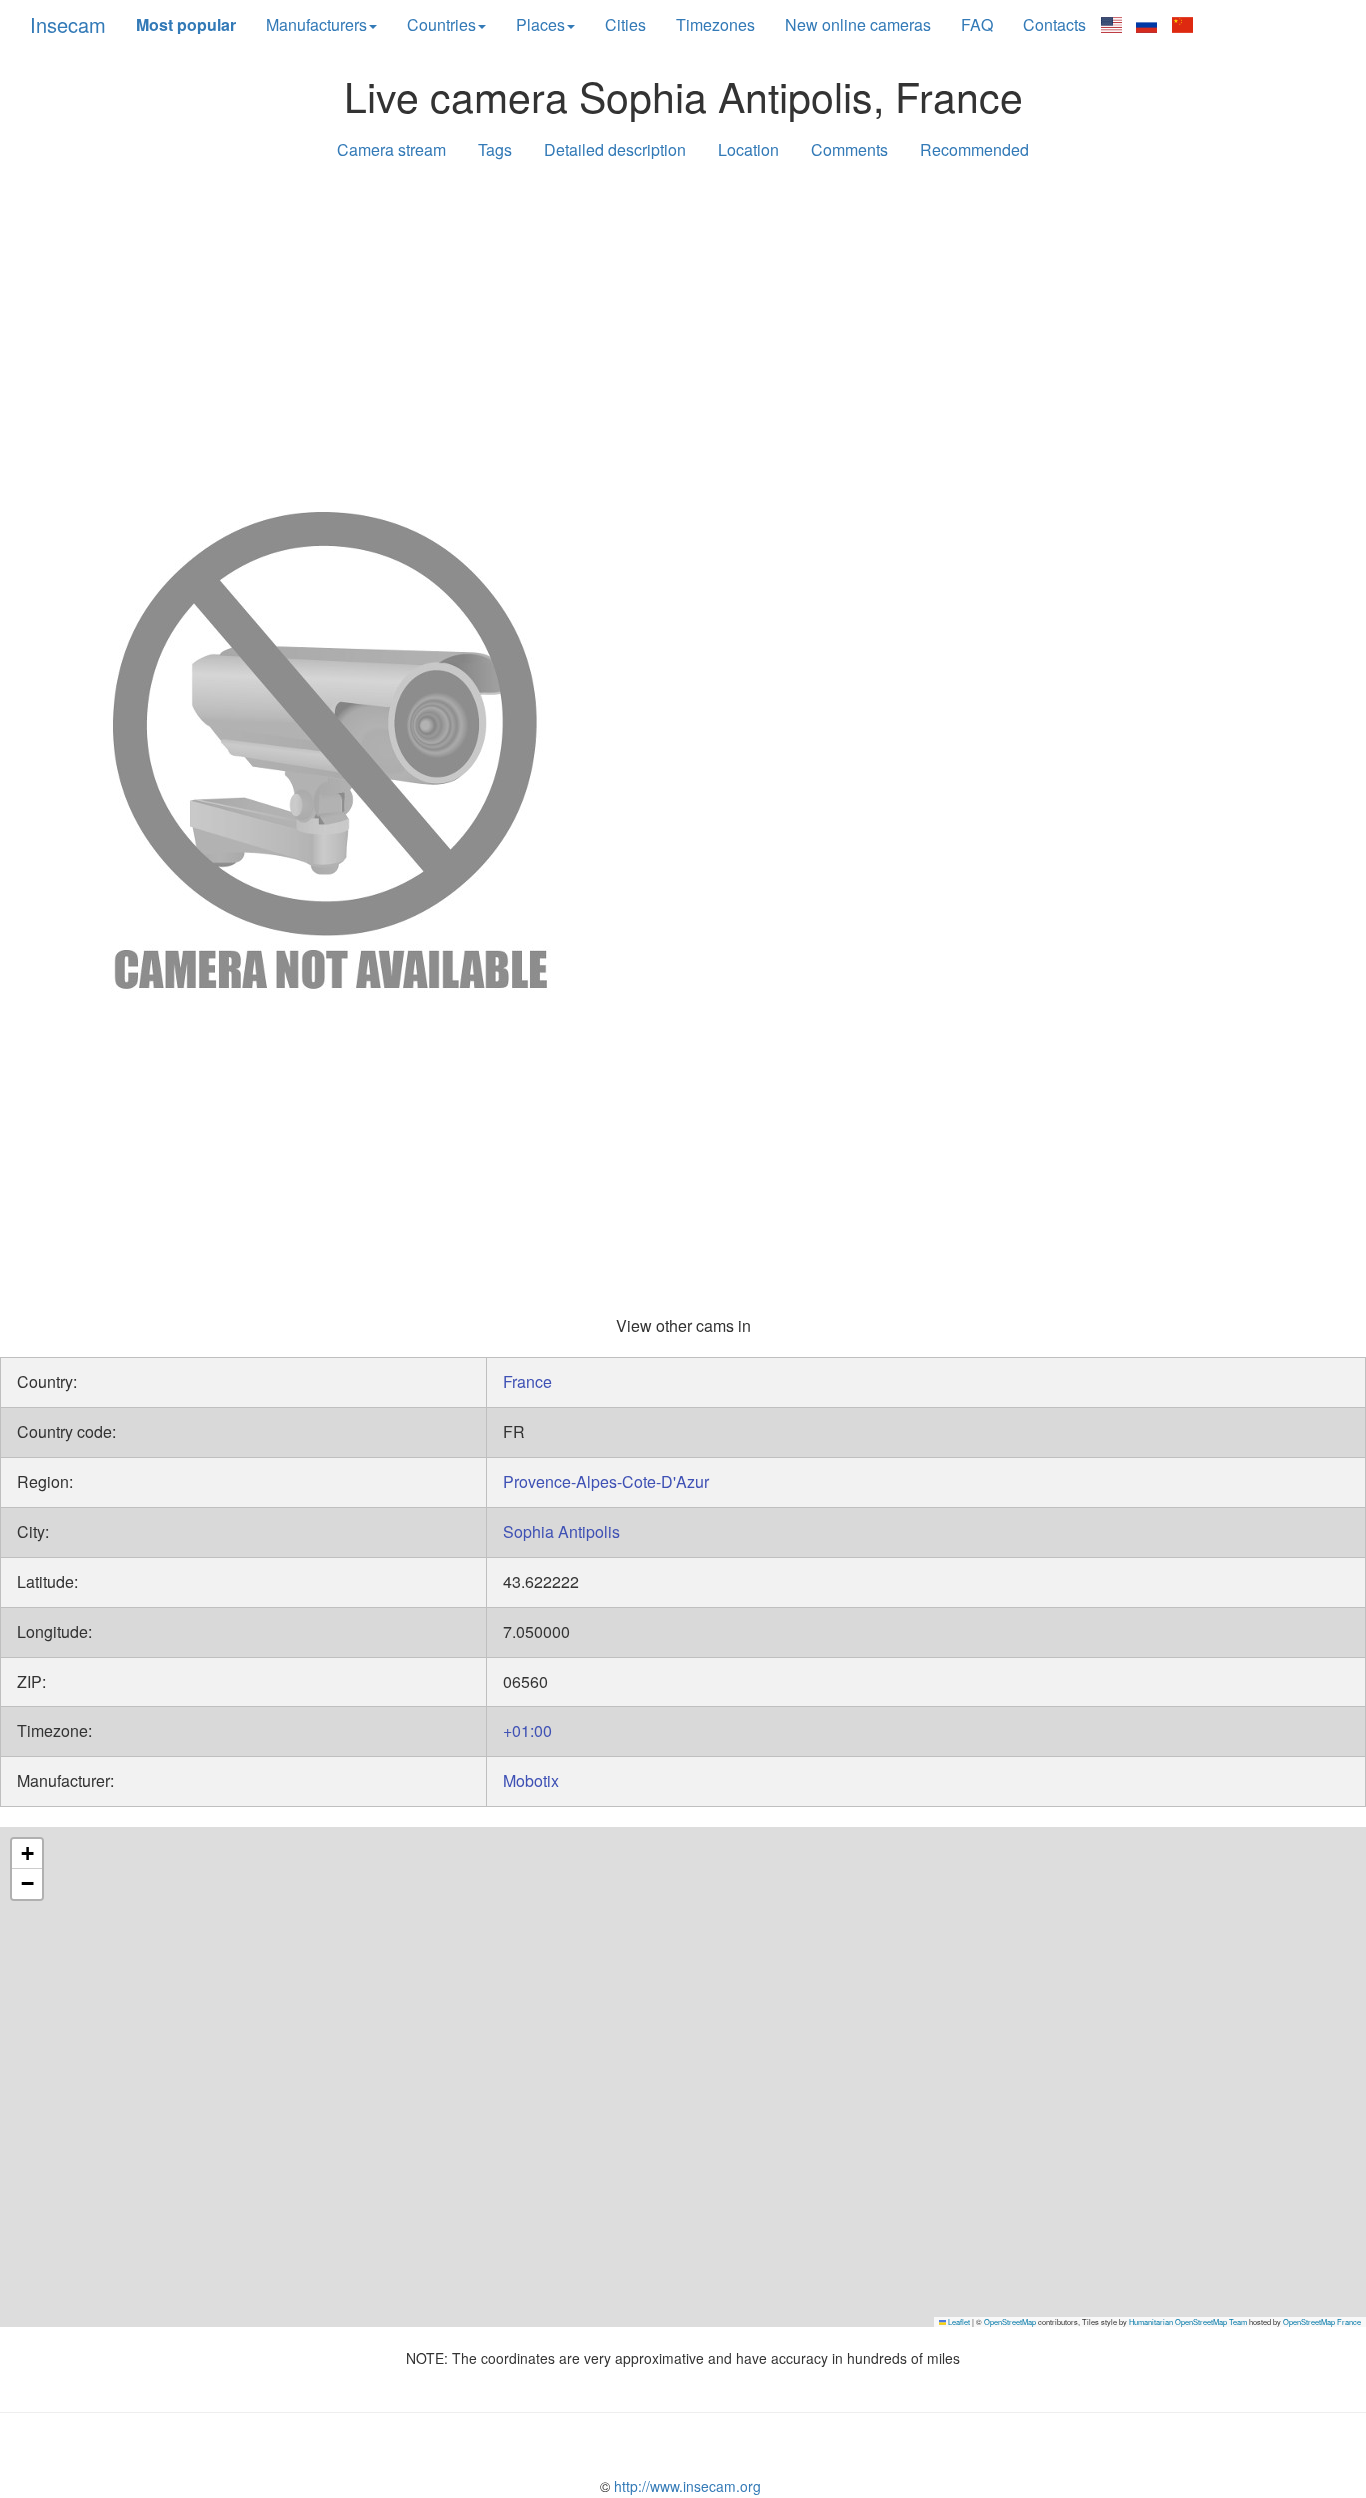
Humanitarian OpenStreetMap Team (1188, 2321)
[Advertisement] (683, 332)
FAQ (977, 24)
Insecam (68, 24)
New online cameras (858, 24)
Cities (625, 24)
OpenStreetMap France (1322, 2321)
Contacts (1054, 24)
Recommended (974, 149)
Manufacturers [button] (316, 24)
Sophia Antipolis (561, 1531)
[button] (27, 1854)
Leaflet (958, 2321)
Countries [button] (441, 24)
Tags (495, 149)
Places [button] (540, 24)
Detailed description (615, 149)
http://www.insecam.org (685, 2486)
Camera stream (391, 149)
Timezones (715, 24)
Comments (849, 149)
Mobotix (531, 1780)
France (527, 1381)
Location (748, 149)
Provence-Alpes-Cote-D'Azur (606, 1481)
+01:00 (527, 1730)
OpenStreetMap (1010, 2321)
